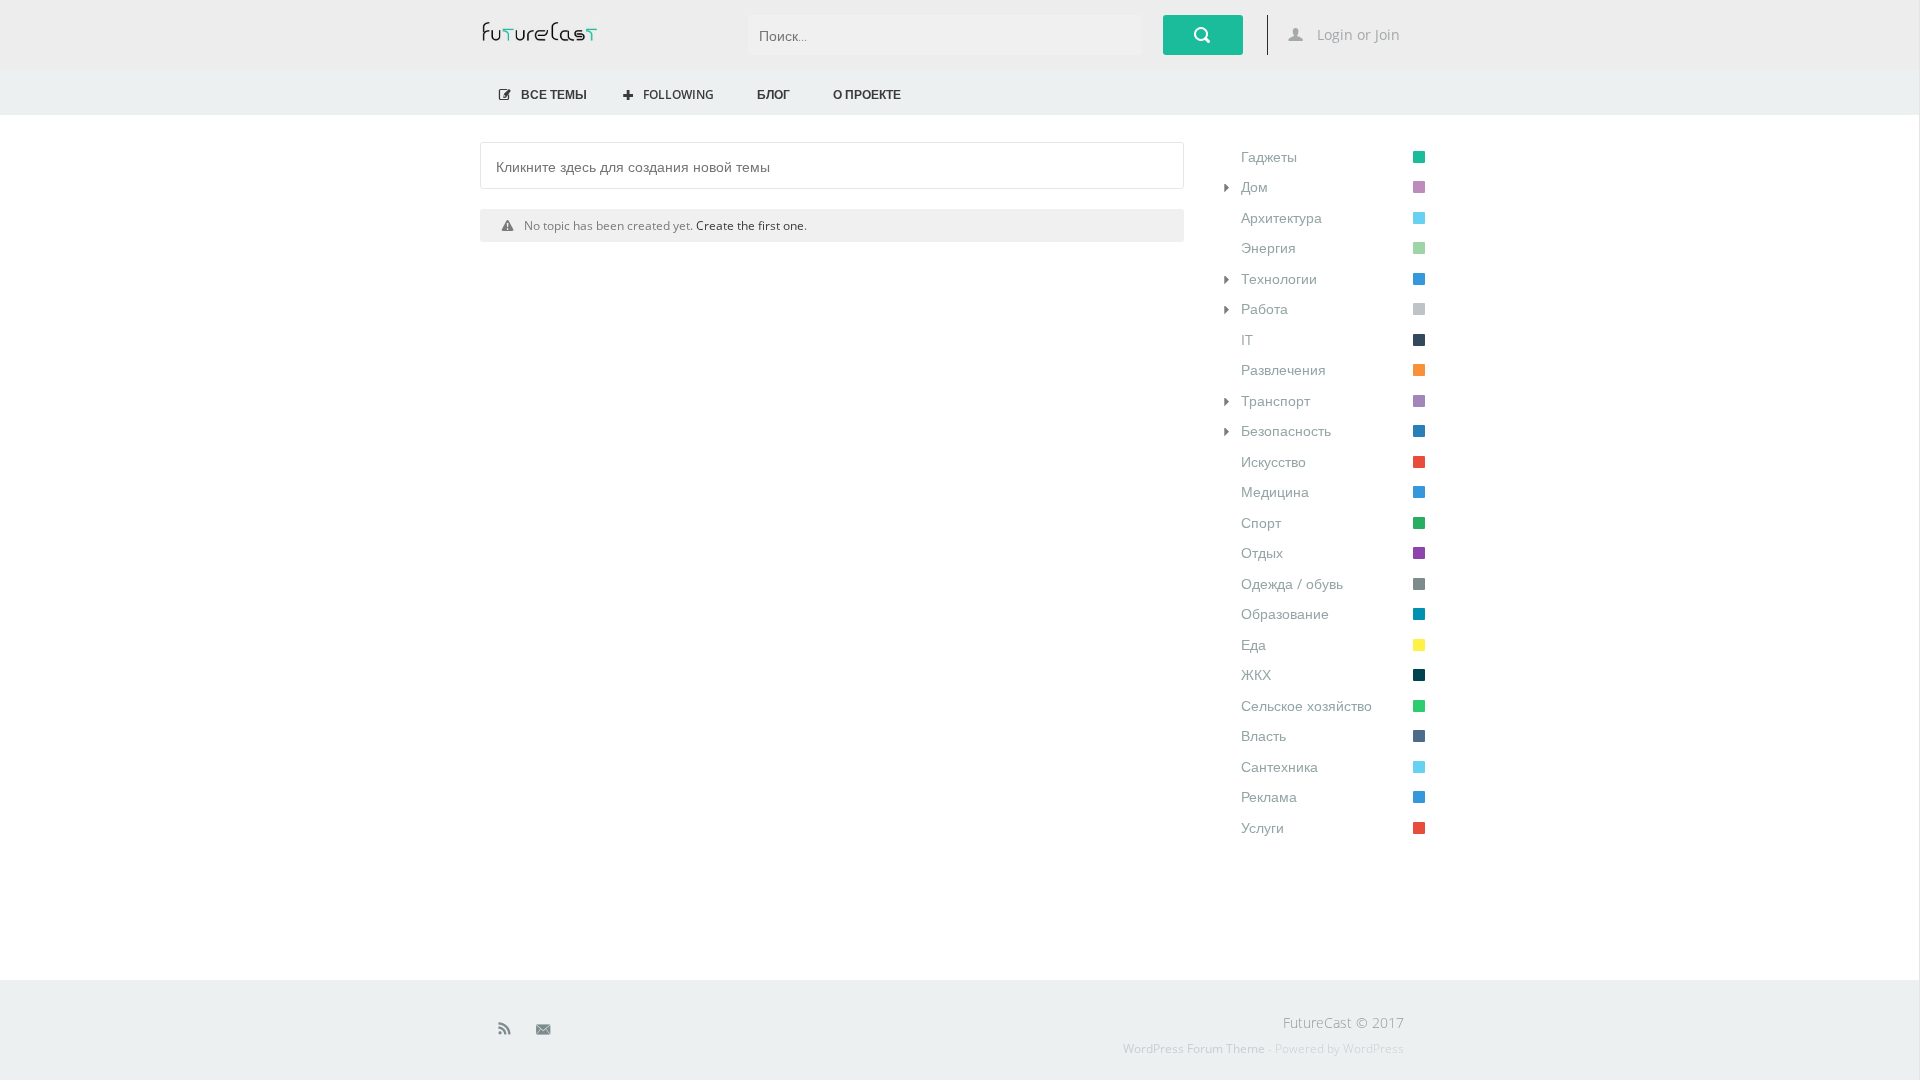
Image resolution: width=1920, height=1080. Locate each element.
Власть (1263, 735)
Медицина (1275, 491)
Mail (545, 1033)
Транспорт (1275, 400)
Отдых (1262, 552)
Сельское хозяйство (1306, 705)
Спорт (1261, 522)
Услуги (1262, 827)
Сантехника (1279, 766)
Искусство (1273, 461)
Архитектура (1281, 217)
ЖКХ (1256, 674)
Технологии (1279, 278)
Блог (773, 94)
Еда (1253, 644)
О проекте (867, 94)
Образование (1285, 613)
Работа (1264, 308)
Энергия (1268, 247)
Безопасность (1286, 430)
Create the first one (750, 225)
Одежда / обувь (1292, 583)
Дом (1254, 186)
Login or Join (1356, 34)
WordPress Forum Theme (1195, 1048)
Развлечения (1283, 369)
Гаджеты (1269, 156)
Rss (505, 1033)
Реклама (1269, 796)
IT (1247, 339)
